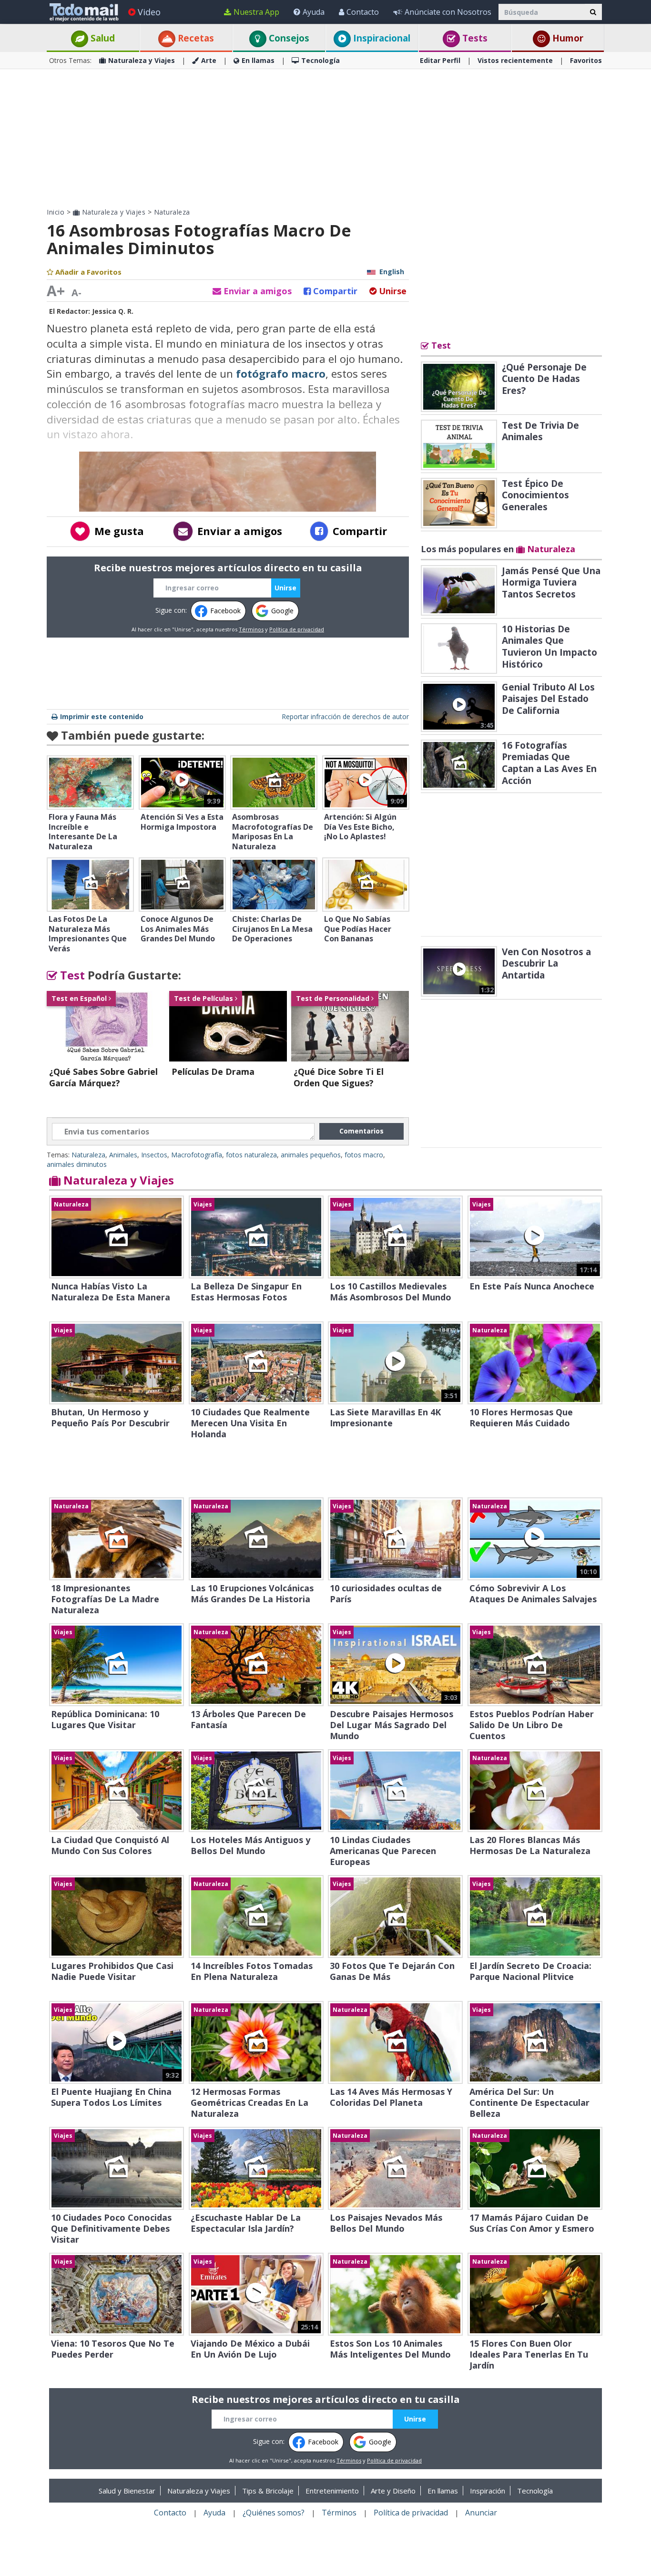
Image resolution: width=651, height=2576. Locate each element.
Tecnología (320, 60)
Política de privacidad (297, 629)
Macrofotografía (197, 1155)
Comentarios (361, 1131)
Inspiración (488, 2491)
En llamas (258, 60)
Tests (474, 38)
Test (71, 975)
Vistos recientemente (515, 60)
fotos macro (364, 1155)
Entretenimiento (332, 2491)
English (392, 272)
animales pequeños (311, 1155)
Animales (123, 1155)
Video (149, 12)
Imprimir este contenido (102, 716)
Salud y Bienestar (127, 2491)
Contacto (363, 12)
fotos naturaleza (251, 1155)
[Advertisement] (325, 138)
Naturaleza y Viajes (142, 60)
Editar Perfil (440, 60)
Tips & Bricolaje (268, 2491)
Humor (567, 38)
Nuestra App (256, 12)
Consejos (288, 38)
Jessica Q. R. (113, 311)
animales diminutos (77, 1164)
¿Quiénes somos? (274, 2513)
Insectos (154, 1155)
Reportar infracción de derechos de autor (345, 716)
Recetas (195, 38)
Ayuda (314, 12)
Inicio (56, 212)
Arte (209, 60)
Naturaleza (172, 212)
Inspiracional (381, 38)
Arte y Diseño (393, 2491)
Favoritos (586, 60)
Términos (251, 629)
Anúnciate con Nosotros (448, 12)
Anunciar (481, 2513)
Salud (102, 38)
